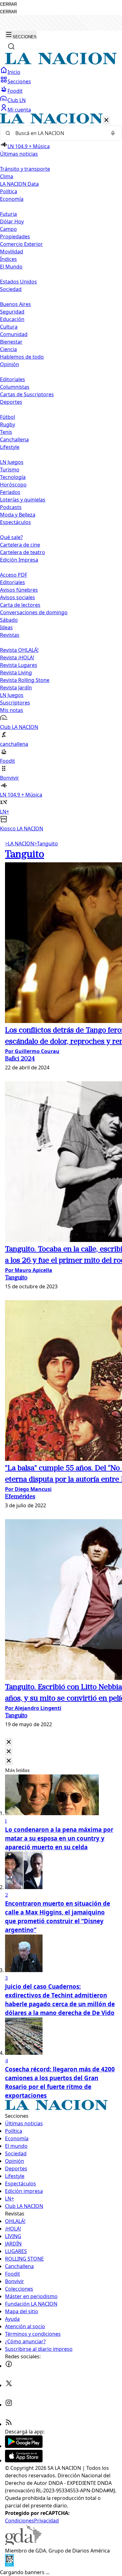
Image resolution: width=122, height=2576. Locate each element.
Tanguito (46, 844)
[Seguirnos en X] (9, 2385)
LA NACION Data (19, 184)
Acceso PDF (14, 575)
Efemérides (20, 1497)
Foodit (15, 91)
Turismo (10, 470)
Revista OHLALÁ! (19, 650)
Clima (7, 176)
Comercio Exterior (21, 244)
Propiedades (15, 236)
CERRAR (8, 4)
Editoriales (13, 379)
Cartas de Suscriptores (27, 394)
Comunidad (14, 334)
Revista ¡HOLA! (17, 657)
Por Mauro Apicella (29, 1270)
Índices (8, 259)
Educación (12, 319)
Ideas (6, 627)
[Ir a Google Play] (24, 2446)
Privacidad (46, 2521)
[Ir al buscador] (11, 46)
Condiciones (20, 2521)
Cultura (9, 327)
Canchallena (14, 439)
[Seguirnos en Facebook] (9, 2366)
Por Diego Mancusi (28, 1489)
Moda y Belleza (18, 515)
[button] (61, 473)
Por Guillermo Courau (32, 1051)
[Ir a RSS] (9, 2424)
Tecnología (13, 477)
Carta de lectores (20, 605)
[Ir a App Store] (24, 2460)
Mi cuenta (19, 110)
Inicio (14, 72)
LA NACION (20, 844)
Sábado (9, 620)
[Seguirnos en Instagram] (9, 2405)
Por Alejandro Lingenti (33, 1708)
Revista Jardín (16, 688)
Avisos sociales (18, 597)
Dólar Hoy (12, 221)
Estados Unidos (18, 282)
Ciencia (8, 349)
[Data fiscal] (9, 2565)
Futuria (8, 214)
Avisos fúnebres (19, 590)
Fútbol (8, 417)
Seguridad (12, 312)
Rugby (8, 424)
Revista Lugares (19, 665)
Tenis (6, 432)
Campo (8, 229)
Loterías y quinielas (23, 500)
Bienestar (11, 342)
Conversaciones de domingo (34, 612)
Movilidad (12, 252)
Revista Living (16, 673)
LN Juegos (12, 462)
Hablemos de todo (22, 357)
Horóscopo (13, 485)
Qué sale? (11, 537)
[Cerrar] (106, 120)
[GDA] (23, 2543)
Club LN (17, 100)
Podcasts (11, 507)
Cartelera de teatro (23, 552)
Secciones (19, 81)
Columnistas (15, 387)
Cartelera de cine (20, 545)
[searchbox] (58, 133)
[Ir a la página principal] (61, 63)
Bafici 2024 (20, 1059)
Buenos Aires (15, 304)
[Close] (9, 1742)
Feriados (10, 492)
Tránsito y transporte (25, 169)
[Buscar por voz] (113, 133)
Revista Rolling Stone (25, 680)
